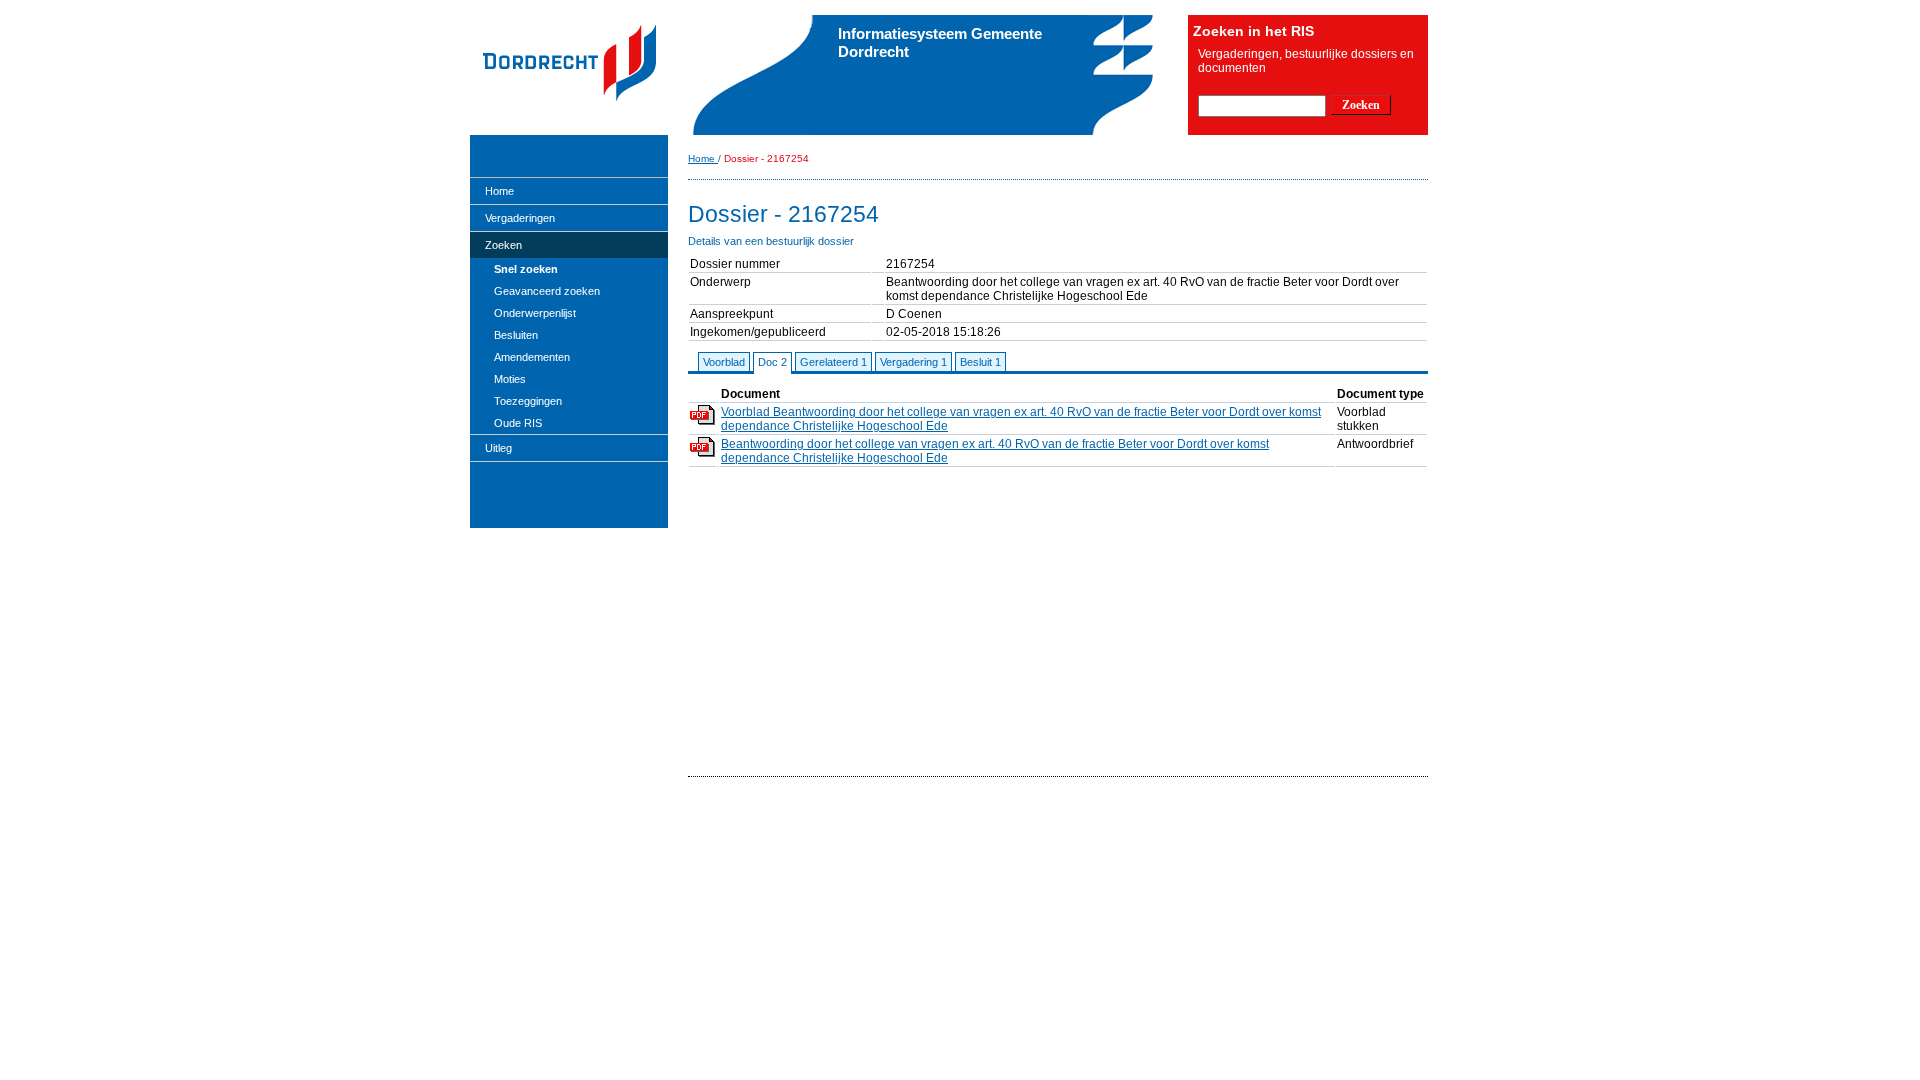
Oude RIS (518, 423)
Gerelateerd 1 (833, 362)
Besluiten (516, 335)
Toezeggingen (528, 401)
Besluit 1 (980, 362)
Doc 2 (772, 362)
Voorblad (724, 362)
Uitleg (498, 448)
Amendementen (532, 357)
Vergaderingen (520, 218)
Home (499, 191)
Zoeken (503, 245)
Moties (510, 379)
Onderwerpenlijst (535, 313)
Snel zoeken (526, 269)
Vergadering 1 (913, 362)
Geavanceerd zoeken (547, 291)
